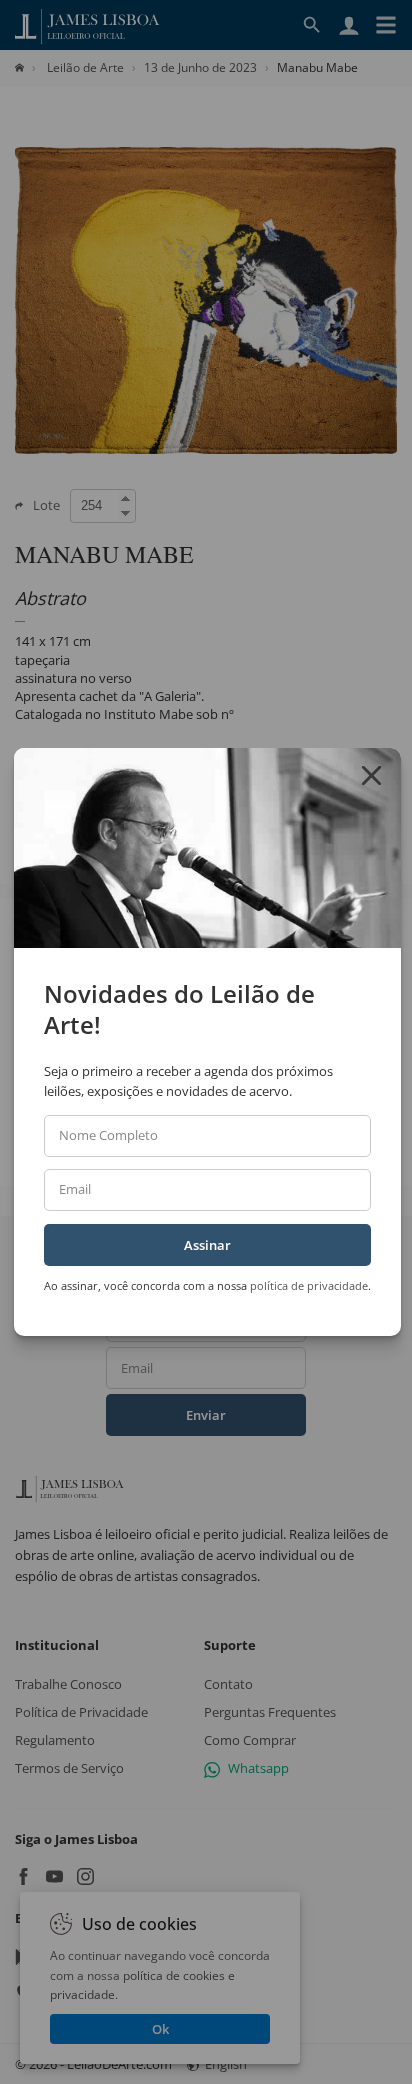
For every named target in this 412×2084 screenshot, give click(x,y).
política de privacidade (309, 1285)
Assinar (207, 1245)
